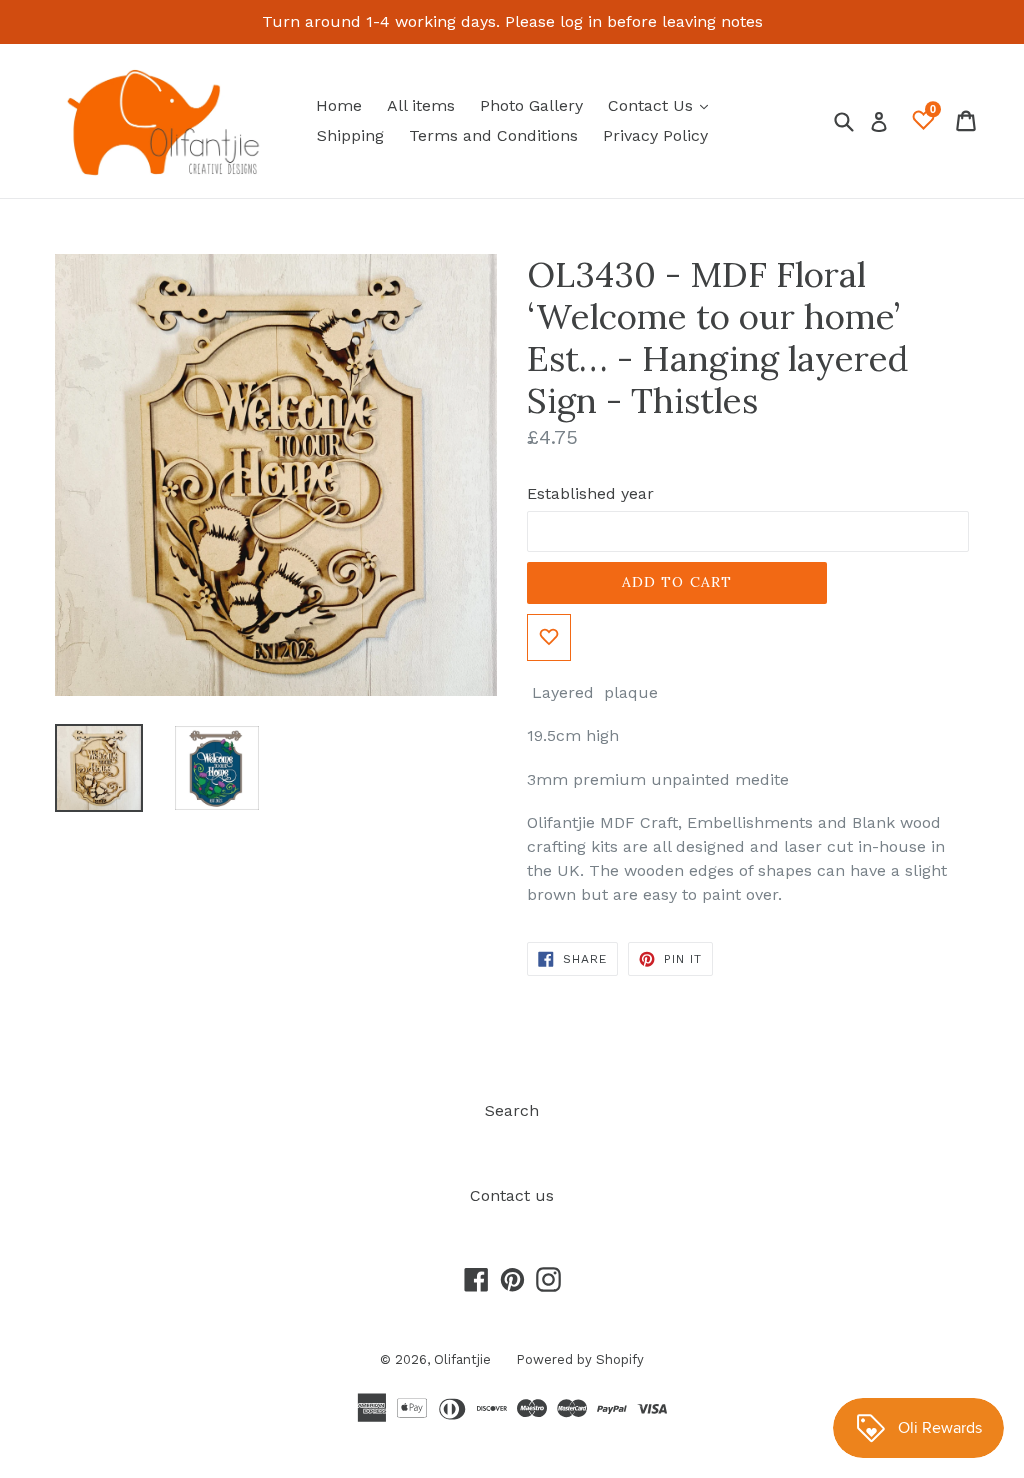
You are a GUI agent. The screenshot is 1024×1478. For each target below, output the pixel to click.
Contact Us (663, 105)
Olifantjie (462, 1359)
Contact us (512, 1195)
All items (421, 105)
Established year (590, 493)
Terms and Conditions (493, 135)
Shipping (350, 135)
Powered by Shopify (580, 1359)
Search (512, 1110)
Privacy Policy (655, 135)
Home (339, 105)
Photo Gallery (531, 105)
